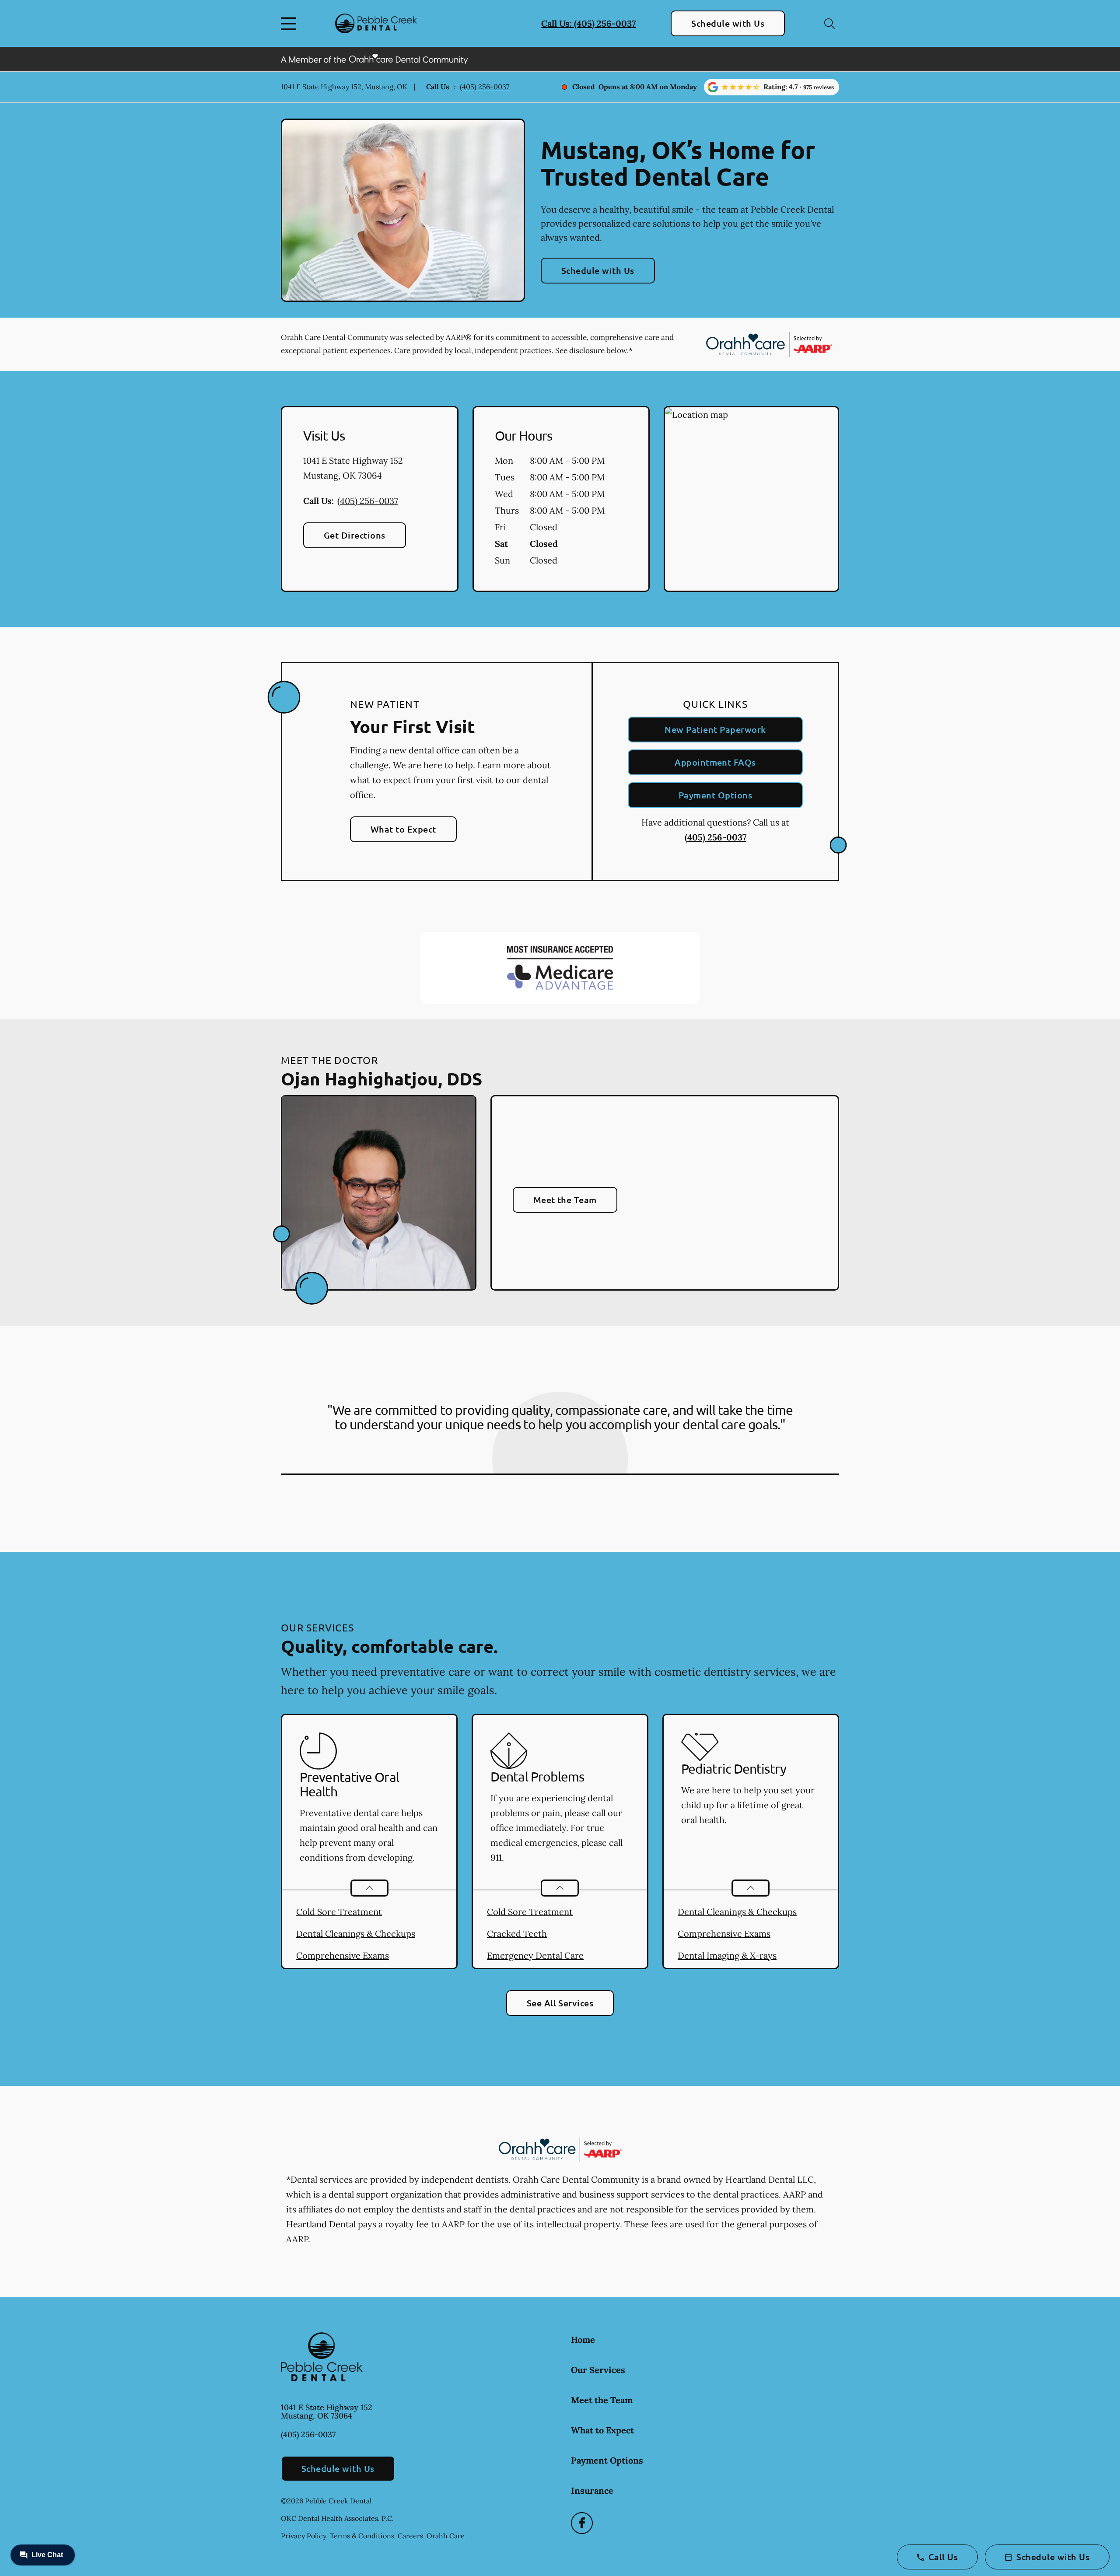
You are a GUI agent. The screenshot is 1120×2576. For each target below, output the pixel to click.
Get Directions (355, 535)
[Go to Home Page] (376, 23)
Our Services (598, 2370)
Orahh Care (446, 2536)
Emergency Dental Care (535, 1955)
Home (583, 2340)
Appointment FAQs (715, 762)
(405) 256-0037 (485, 87)
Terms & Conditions (362, 2536)
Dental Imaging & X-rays (727, 1955)
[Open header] (290, 24)
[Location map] (751, 499)
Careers (410, 2536)
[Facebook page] (582, 2523)
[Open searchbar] (829, 24)
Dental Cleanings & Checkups (356, 1934)
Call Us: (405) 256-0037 (588, 23)
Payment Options (715, 795)
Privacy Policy (304, 2536)
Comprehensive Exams (343, 1955)
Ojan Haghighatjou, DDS (381, 1078)
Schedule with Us (728, 23)
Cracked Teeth (517, 1934)
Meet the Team (565, 1200)
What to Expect (403, 829)
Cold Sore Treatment (339, 1912)
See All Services (560, 2003)
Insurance (592, 2490)
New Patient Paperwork (715, 729)
